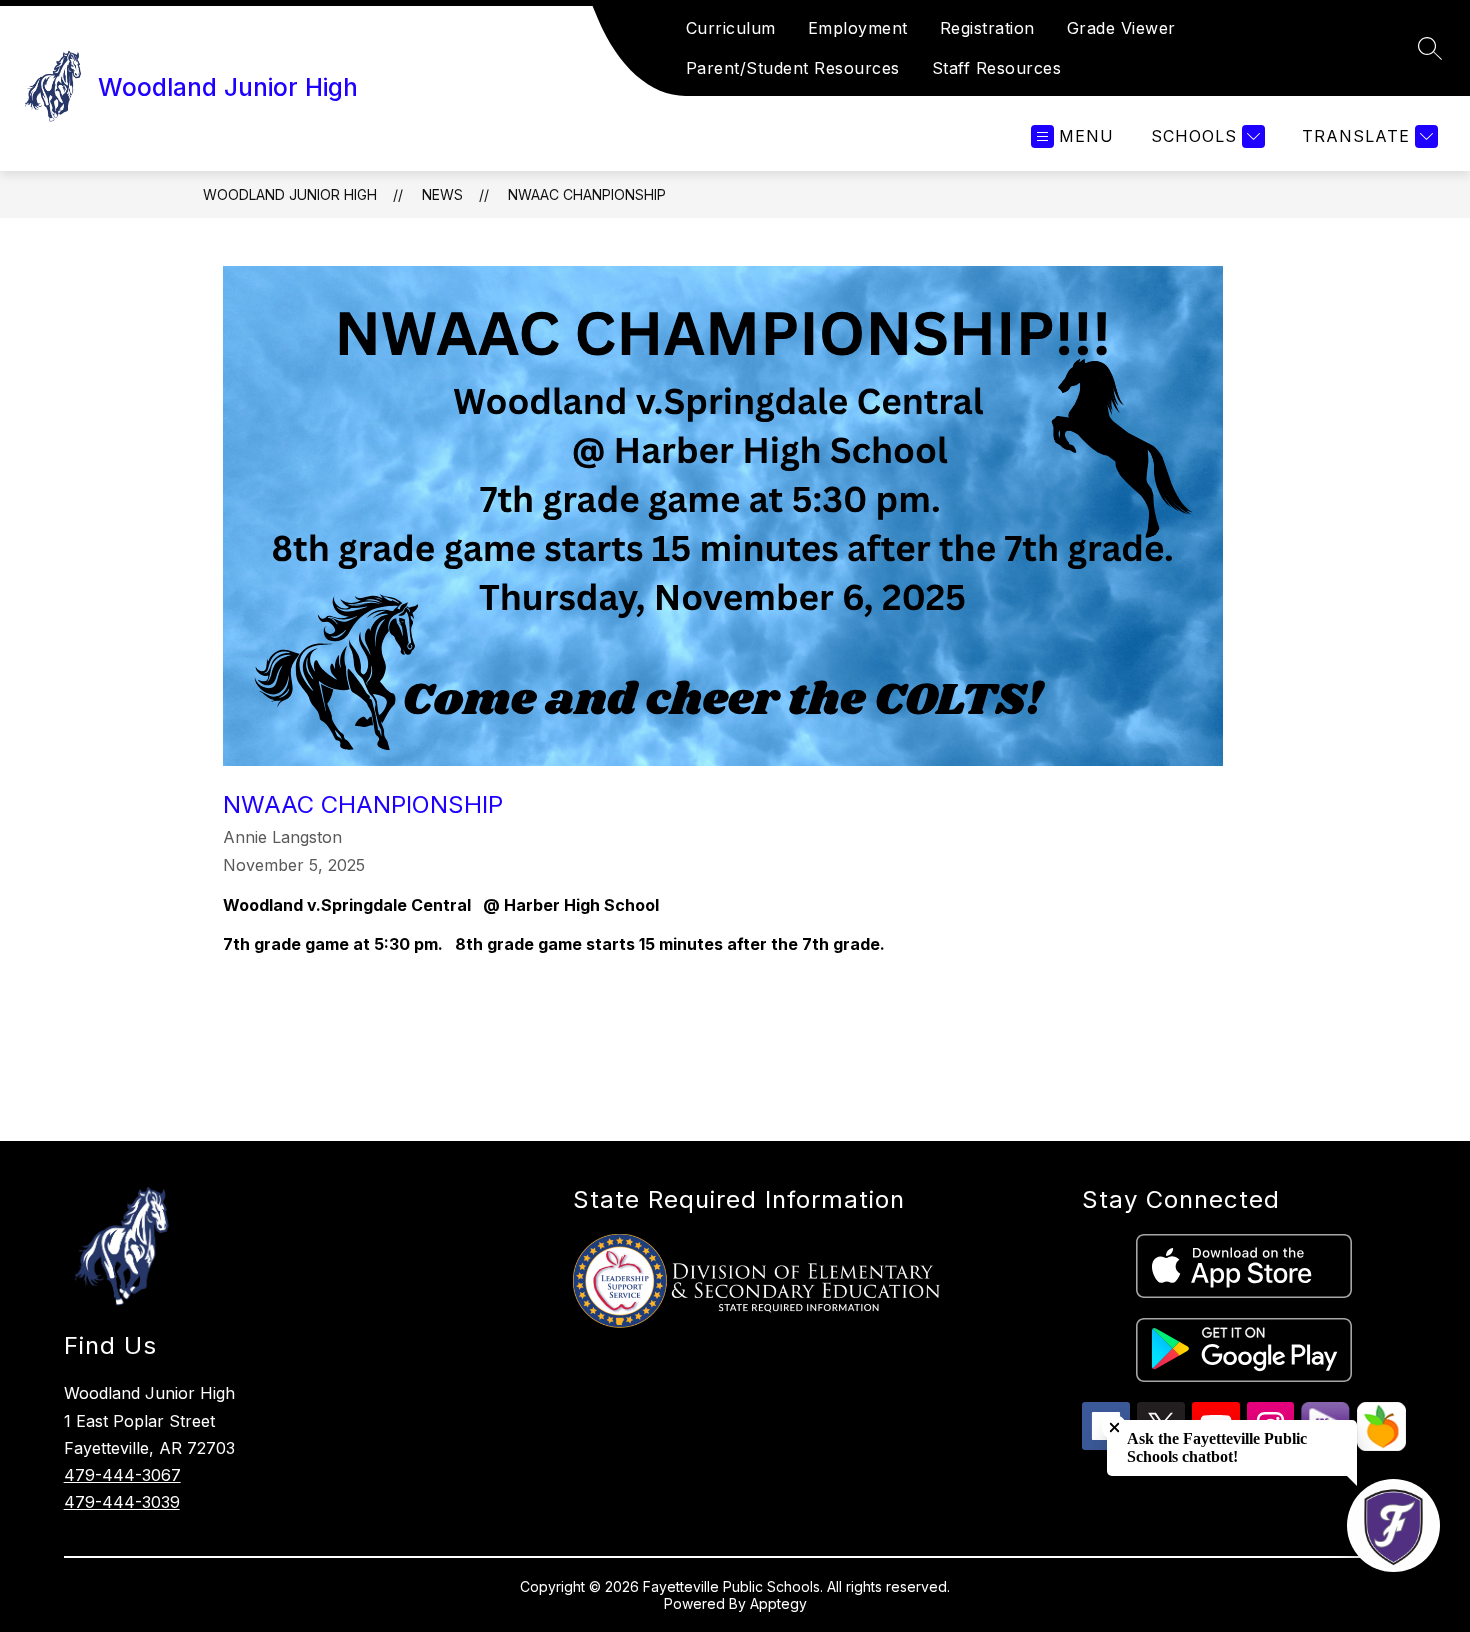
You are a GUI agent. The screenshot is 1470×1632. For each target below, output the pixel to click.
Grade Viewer (1121, 28)
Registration (987, 28)
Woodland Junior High (290, 194)
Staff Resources (997, 68)
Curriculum (731, 28)
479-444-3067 (122, 1475)
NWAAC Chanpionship (587, 194)
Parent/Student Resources (793, 68)
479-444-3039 (122, 1502)
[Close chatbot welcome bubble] (1114, 1427)
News (442, 194)
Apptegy (778, 1603)
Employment (858, 28)
